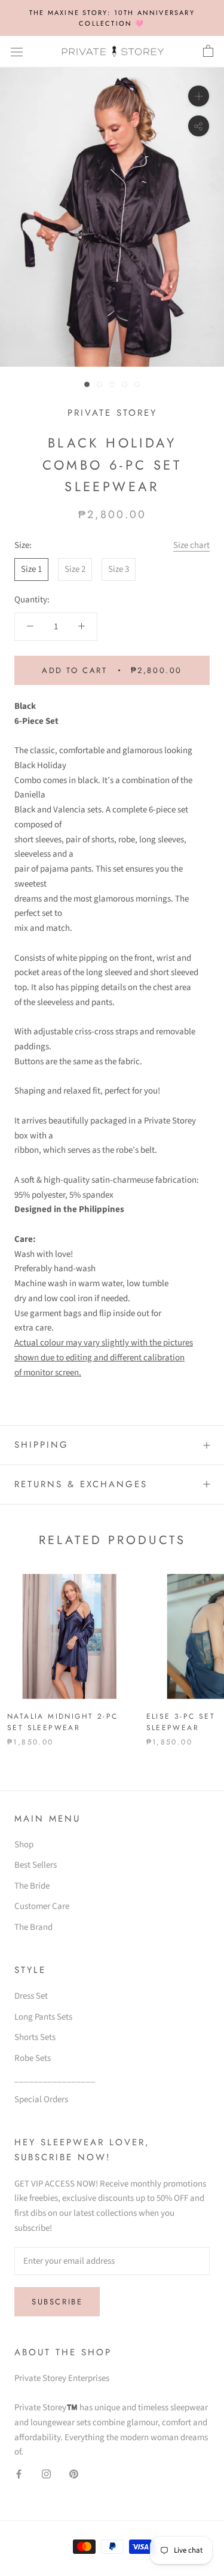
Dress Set (31, 1996)
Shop (24, 1845)
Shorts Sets (35, 2037)
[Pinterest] (74, 2474)
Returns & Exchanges (81, 1484)
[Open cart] (208, 51)
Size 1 (31, 569)
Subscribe (57, 2302)
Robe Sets (33, 2058)
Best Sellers (36, 1865)
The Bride (32, 1886)
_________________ (55, 2079)
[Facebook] (19, 2474)
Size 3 (119, 569)
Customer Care (42, 1906)
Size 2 (75, 569)
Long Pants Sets (43, 2017)
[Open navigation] (17, 52)
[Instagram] (46, 2474)
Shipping (42, 1445)
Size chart (191, 545)
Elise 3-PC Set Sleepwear (181, 1722)
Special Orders (41, 2100)
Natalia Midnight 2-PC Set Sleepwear (62, 1722)
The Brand (33, 1927)
